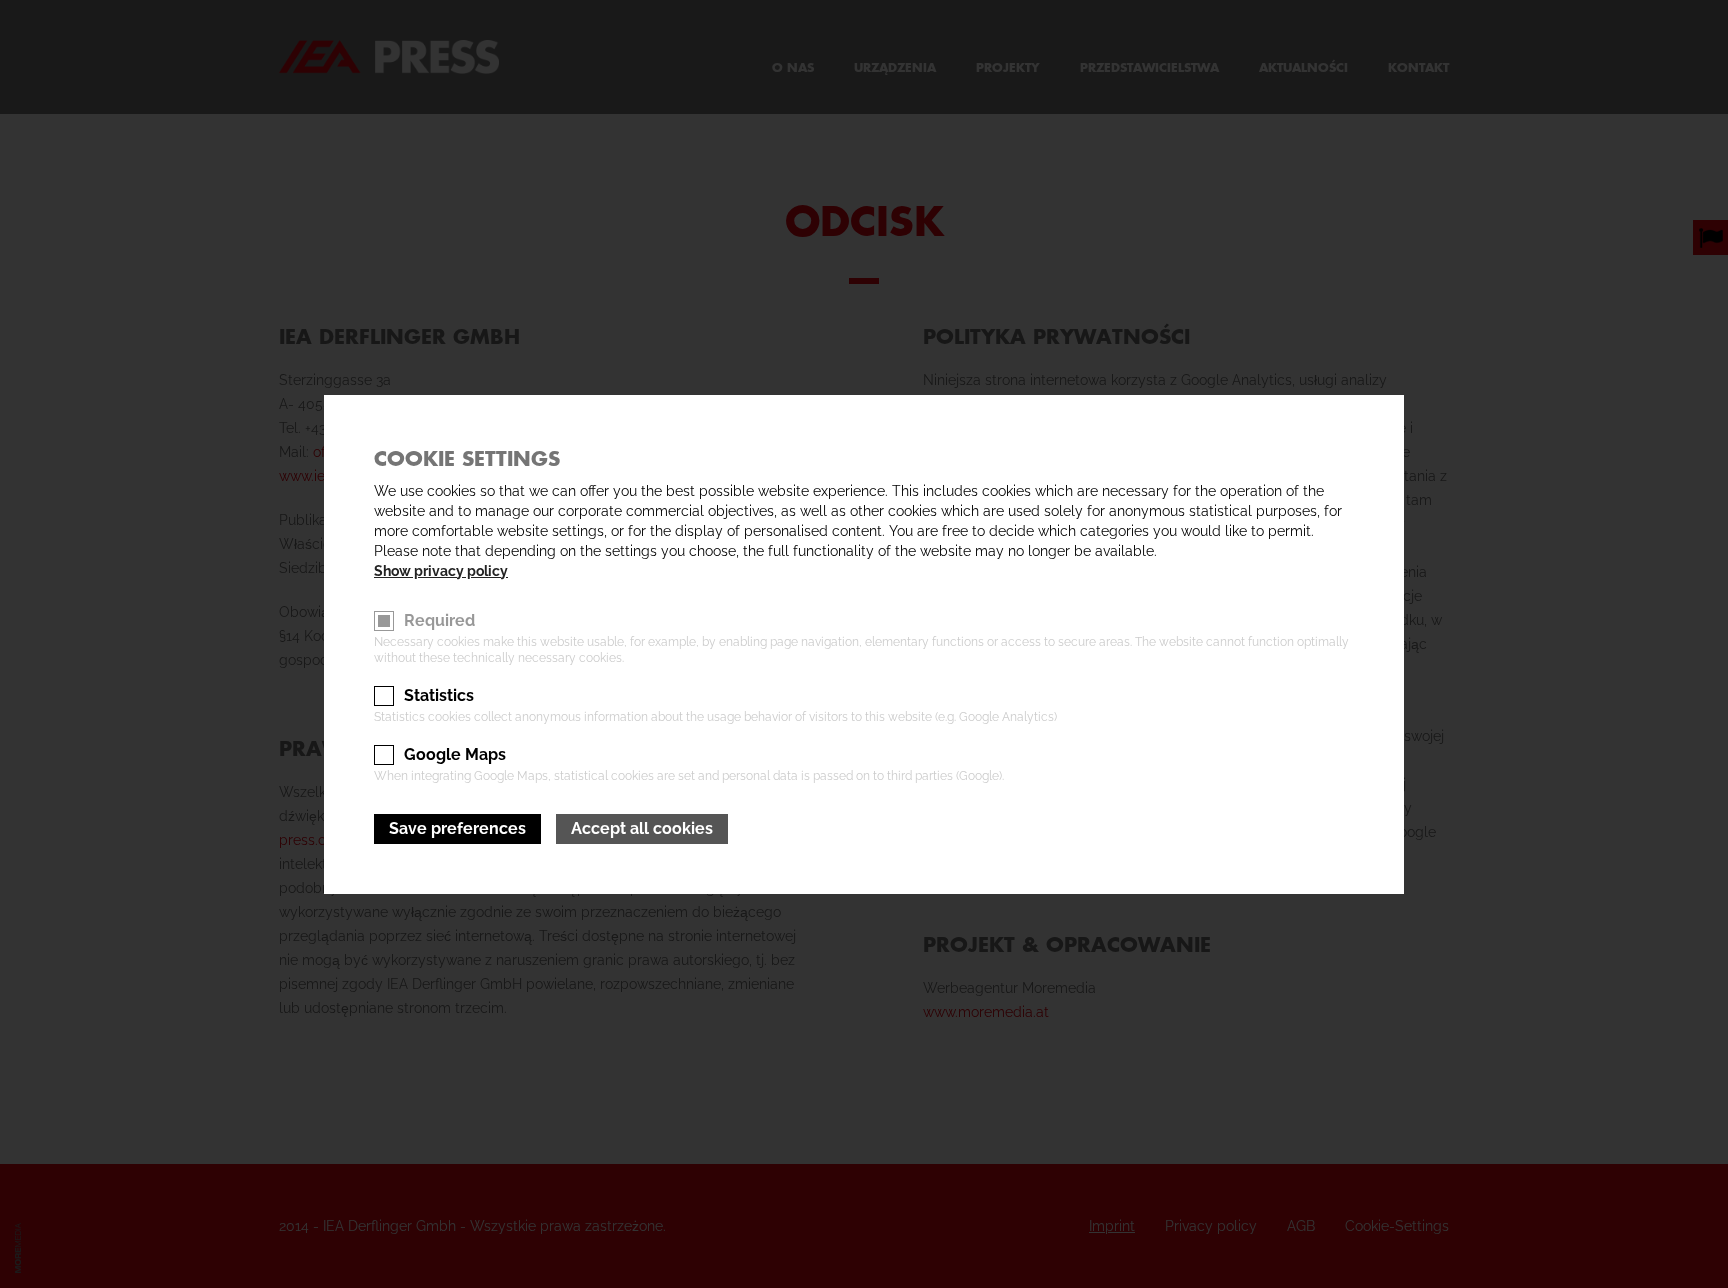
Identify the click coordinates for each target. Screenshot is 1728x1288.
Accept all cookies (642, 828)
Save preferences (457, 828)
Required (439, 620)
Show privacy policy (441, 571)
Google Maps (455, 754)
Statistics (439, 695)
